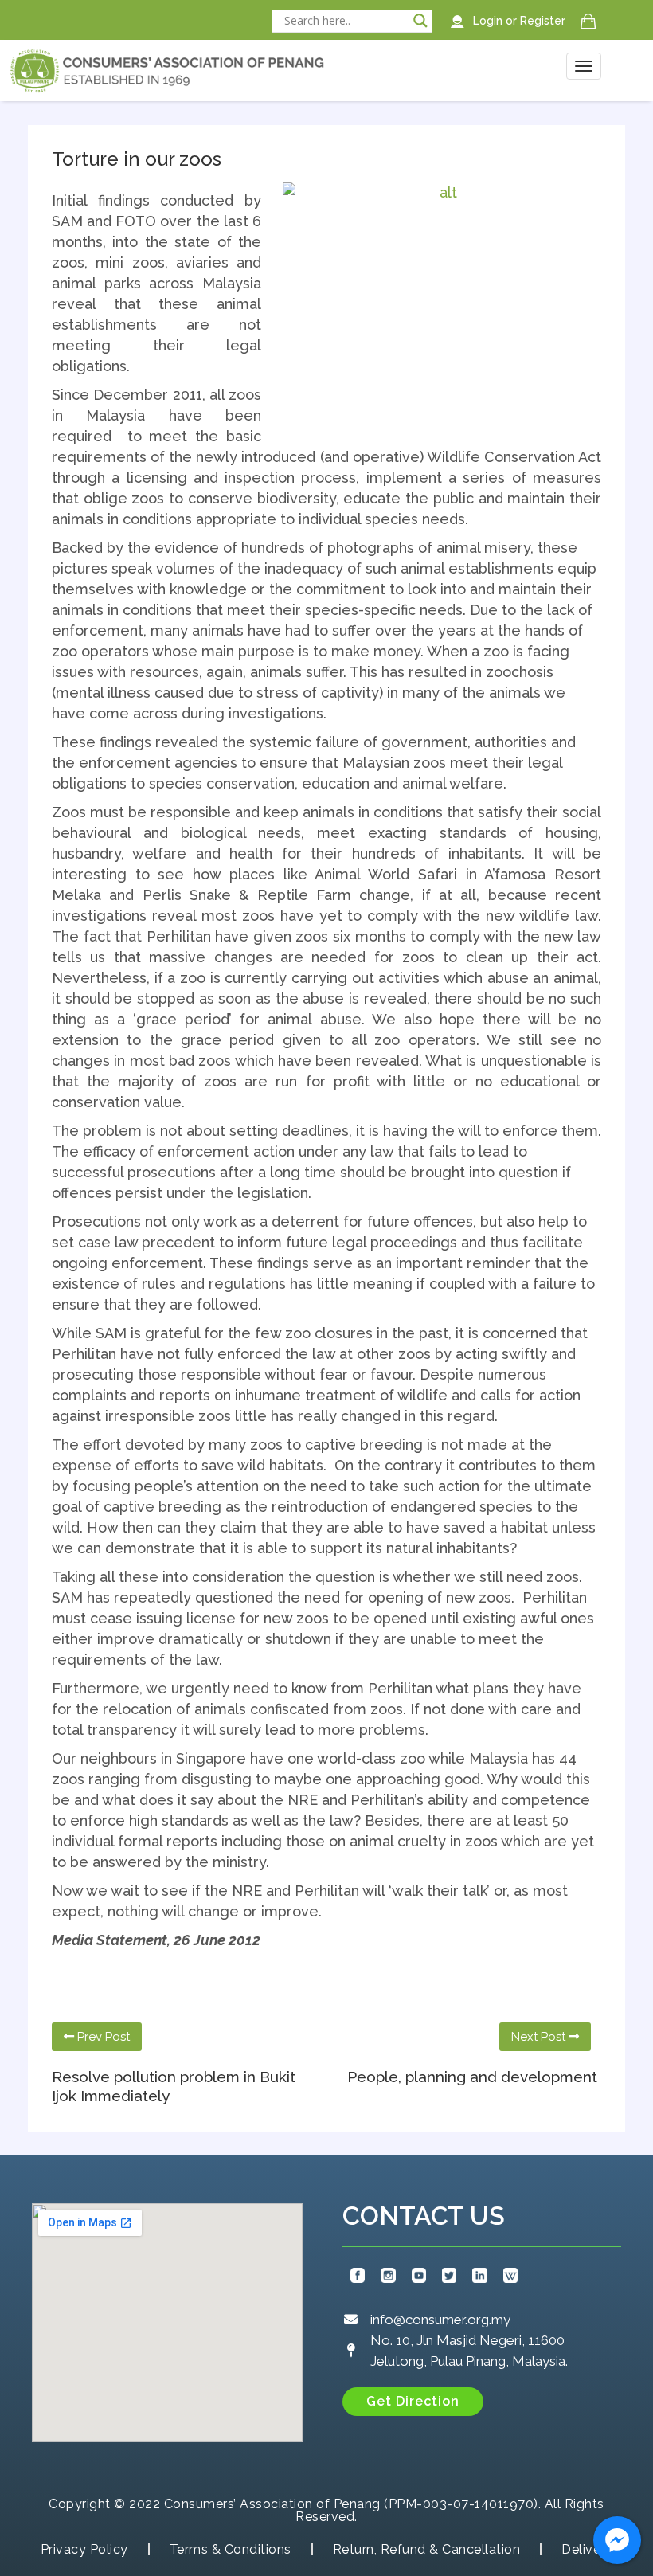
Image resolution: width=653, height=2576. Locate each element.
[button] (413, 2402)
